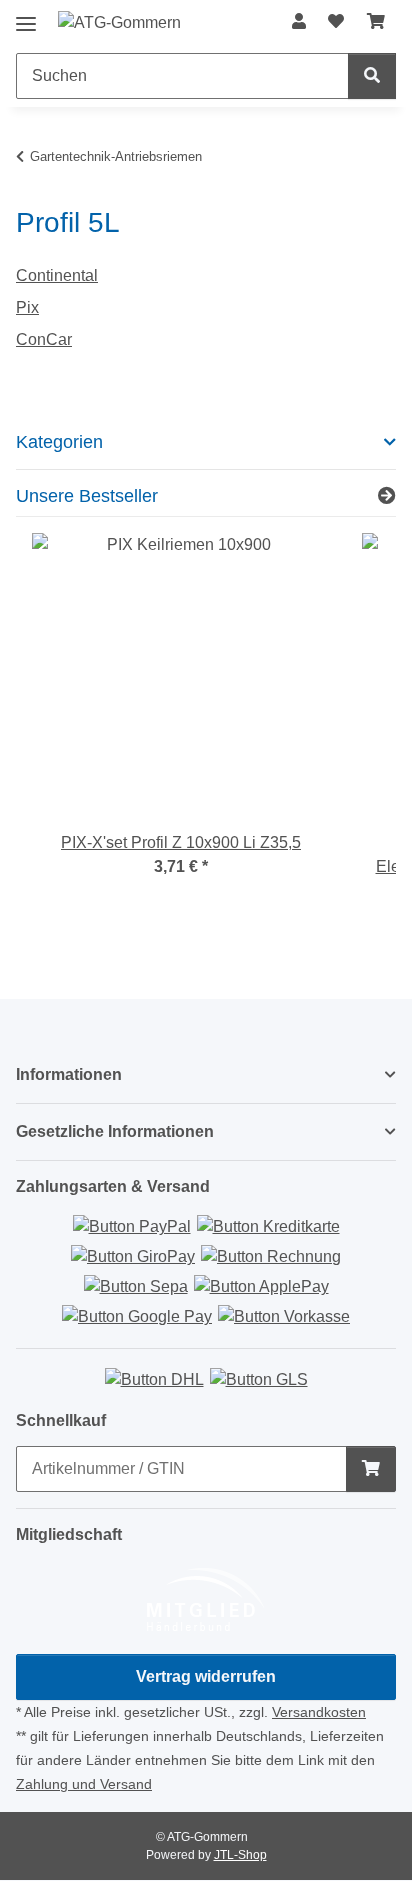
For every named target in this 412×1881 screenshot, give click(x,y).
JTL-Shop (240, 1855)
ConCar (44, 339)
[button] (299, 22)
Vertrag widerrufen (206, 1676)
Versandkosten (319, 1712)
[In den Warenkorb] (371, 1469)
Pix (27, 307)
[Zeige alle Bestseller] (387, 497)
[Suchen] (372, 76)
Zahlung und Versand (84, 1784)
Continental (57, 275)
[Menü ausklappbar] (26, 16)
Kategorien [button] (59, 442)
